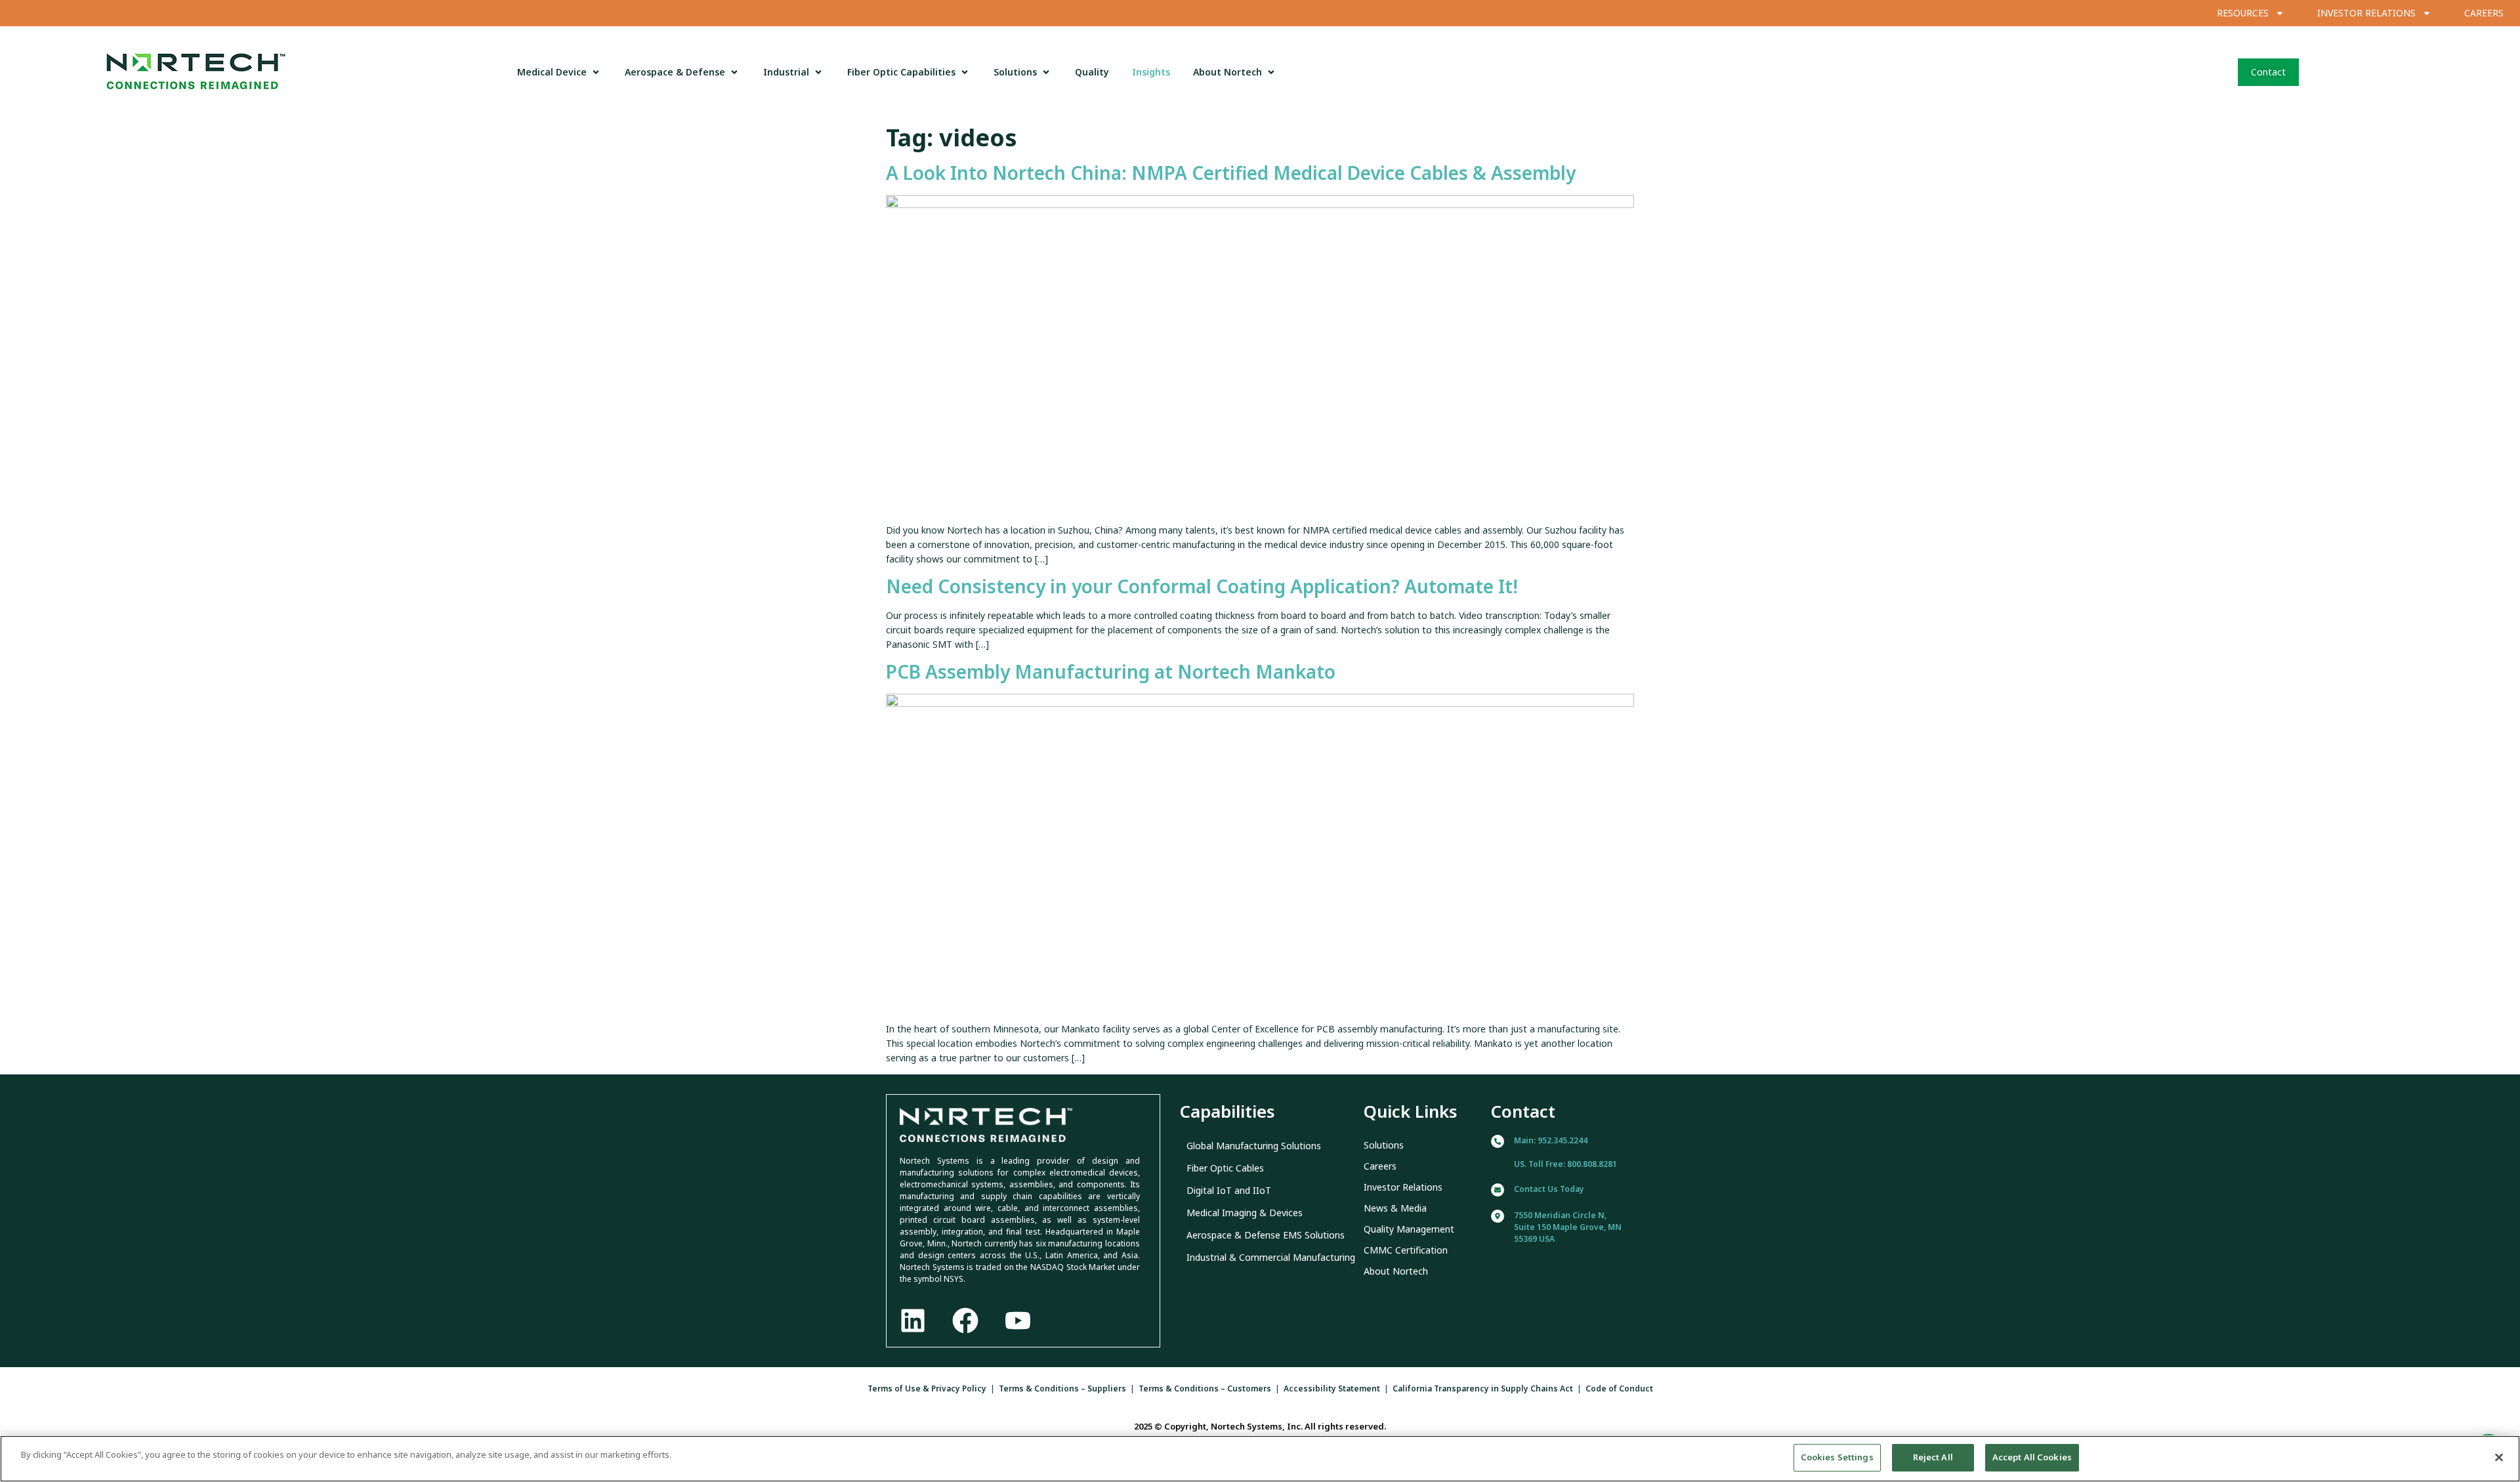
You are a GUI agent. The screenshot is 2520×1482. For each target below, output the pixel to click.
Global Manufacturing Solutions (1254, 1146)
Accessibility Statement (1332, 1388)
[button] (559, 72)
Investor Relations (1403, 1187)
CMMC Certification (1406, 1250)
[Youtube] (1018, 1321)
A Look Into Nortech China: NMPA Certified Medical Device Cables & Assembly (1231, 173)
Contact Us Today (1549, 1189)
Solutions (1384, 1145)
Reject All (1933, 1457)
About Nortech (1396, 1271)
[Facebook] (965, 1321)
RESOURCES (2243, 13)
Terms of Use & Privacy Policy (927, 1388)
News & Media (1395, 1208)
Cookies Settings (1837, 1457)
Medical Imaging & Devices (1245, 1213)
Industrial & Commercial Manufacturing (1271, 1257)
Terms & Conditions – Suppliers (1062, 1388)
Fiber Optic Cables (1225, 1168)
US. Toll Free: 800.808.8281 (1565, 1164)
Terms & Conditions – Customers (1205, 1388)
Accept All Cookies (2032, 1457)
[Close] (2499, 1457)
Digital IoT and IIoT (1229, 1190)
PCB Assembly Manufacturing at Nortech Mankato (1111, 671)
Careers (1380, 1166)
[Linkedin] (913, 1321)
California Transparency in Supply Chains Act (1483, 1388)
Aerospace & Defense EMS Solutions (1266, 1235)
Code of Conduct (1619, 1388)
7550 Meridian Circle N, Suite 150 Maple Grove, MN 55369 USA (1568, 1227)
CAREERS (2484, 13)
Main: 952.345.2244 (1551, 1140)
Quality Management (1409, 1229)
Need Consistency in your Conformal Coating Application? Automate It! (1202, 586)
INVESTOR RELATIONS (2366, 13)
